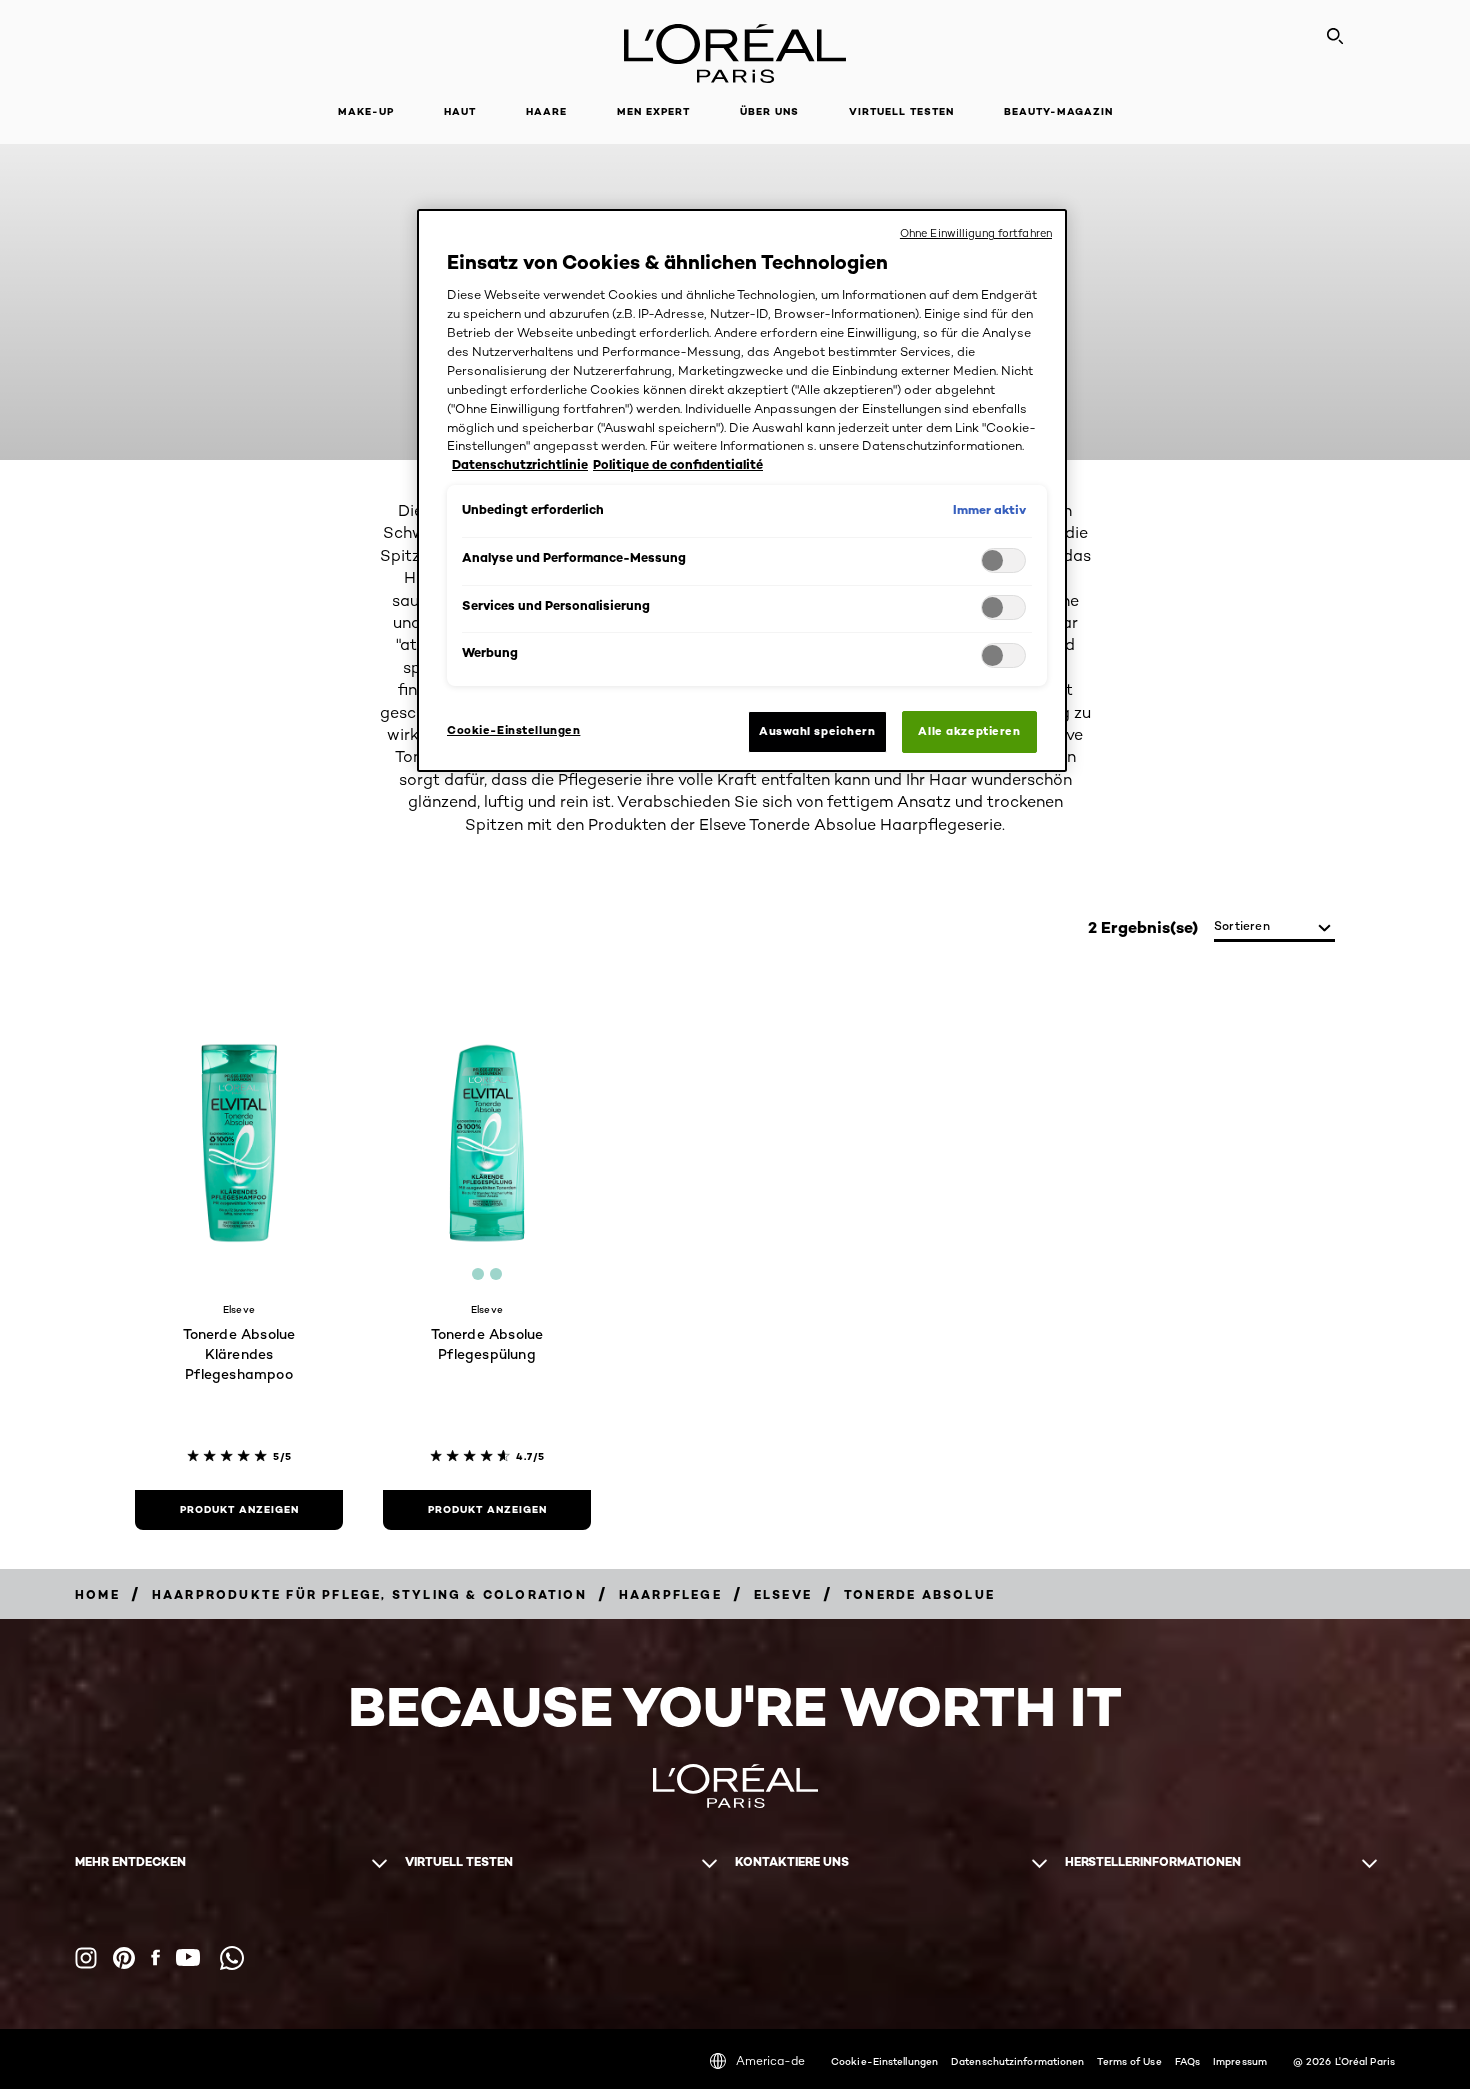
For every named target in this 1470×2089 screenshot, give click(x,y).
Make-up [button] (366, 111)
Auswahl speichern (817, 731)
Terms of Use (1129, 2061)
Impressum (1240, 2061)
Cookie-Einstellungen (884, 2061)
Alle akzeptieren (969, 731)
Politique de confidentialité (678, 464)
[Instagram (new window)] (86, 1958)
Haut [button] (460, 111)
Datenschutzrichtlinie (520, 464)
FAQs (1187, 2061)
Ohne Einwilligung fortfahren (976, 233)
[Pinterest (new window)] (124, 1958)
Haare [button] (546, 111)
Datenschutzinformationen (1017, 2061)
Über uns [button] (769, 111)
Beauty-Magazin (1058, 111)
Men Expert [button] (653, 111)
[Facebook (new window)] (155, 1957)
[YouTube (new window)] (188, 1957)
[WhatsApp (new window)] (232, 1958)
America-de (770, 2060)
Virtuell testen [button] (901, 111)
